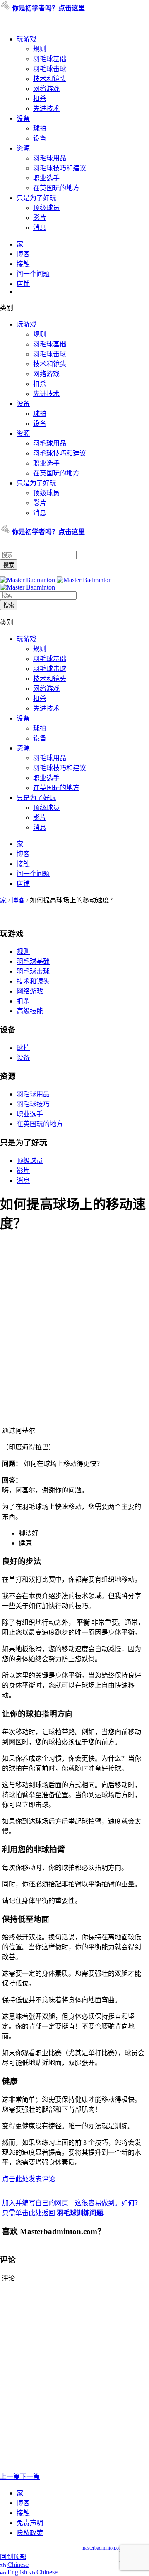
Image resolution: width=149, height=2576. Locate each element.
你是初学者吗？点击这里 (48, 8)
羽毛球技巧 (33, 1104)
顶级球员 (46, 208)
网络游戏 (46, 89)
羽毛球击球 (50, 69)
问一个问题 (33, 274)
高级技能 (30, 1011)
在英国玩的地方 (56, 188)
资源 (23, 148)
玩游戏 (26, 39)
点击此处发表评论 (29, 2179)
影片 (40, 218)
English (18, 2572)
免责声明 (30, 2523)
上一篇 (10, 2477)
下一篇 (30, 2477)
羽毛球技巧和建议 (60, 168)
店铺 (23, 284)
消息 (40, 228)
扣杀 (40, 99)
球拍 (40, 128)
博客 (23, 254)
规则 (40, 49)
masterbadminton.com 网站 (109, 2548)
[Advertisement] (74, 1342)
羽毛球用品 (50, 158)
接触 (23, 264)
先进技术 (46, 109)
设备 (23, 118)
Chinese (18, 2565)
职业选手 (46, 178)
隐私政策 (30, 2533)
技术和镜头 (50, 79)
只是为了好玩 (36, 198)
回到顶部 (13, 2557)
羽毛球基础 (50, 59)
